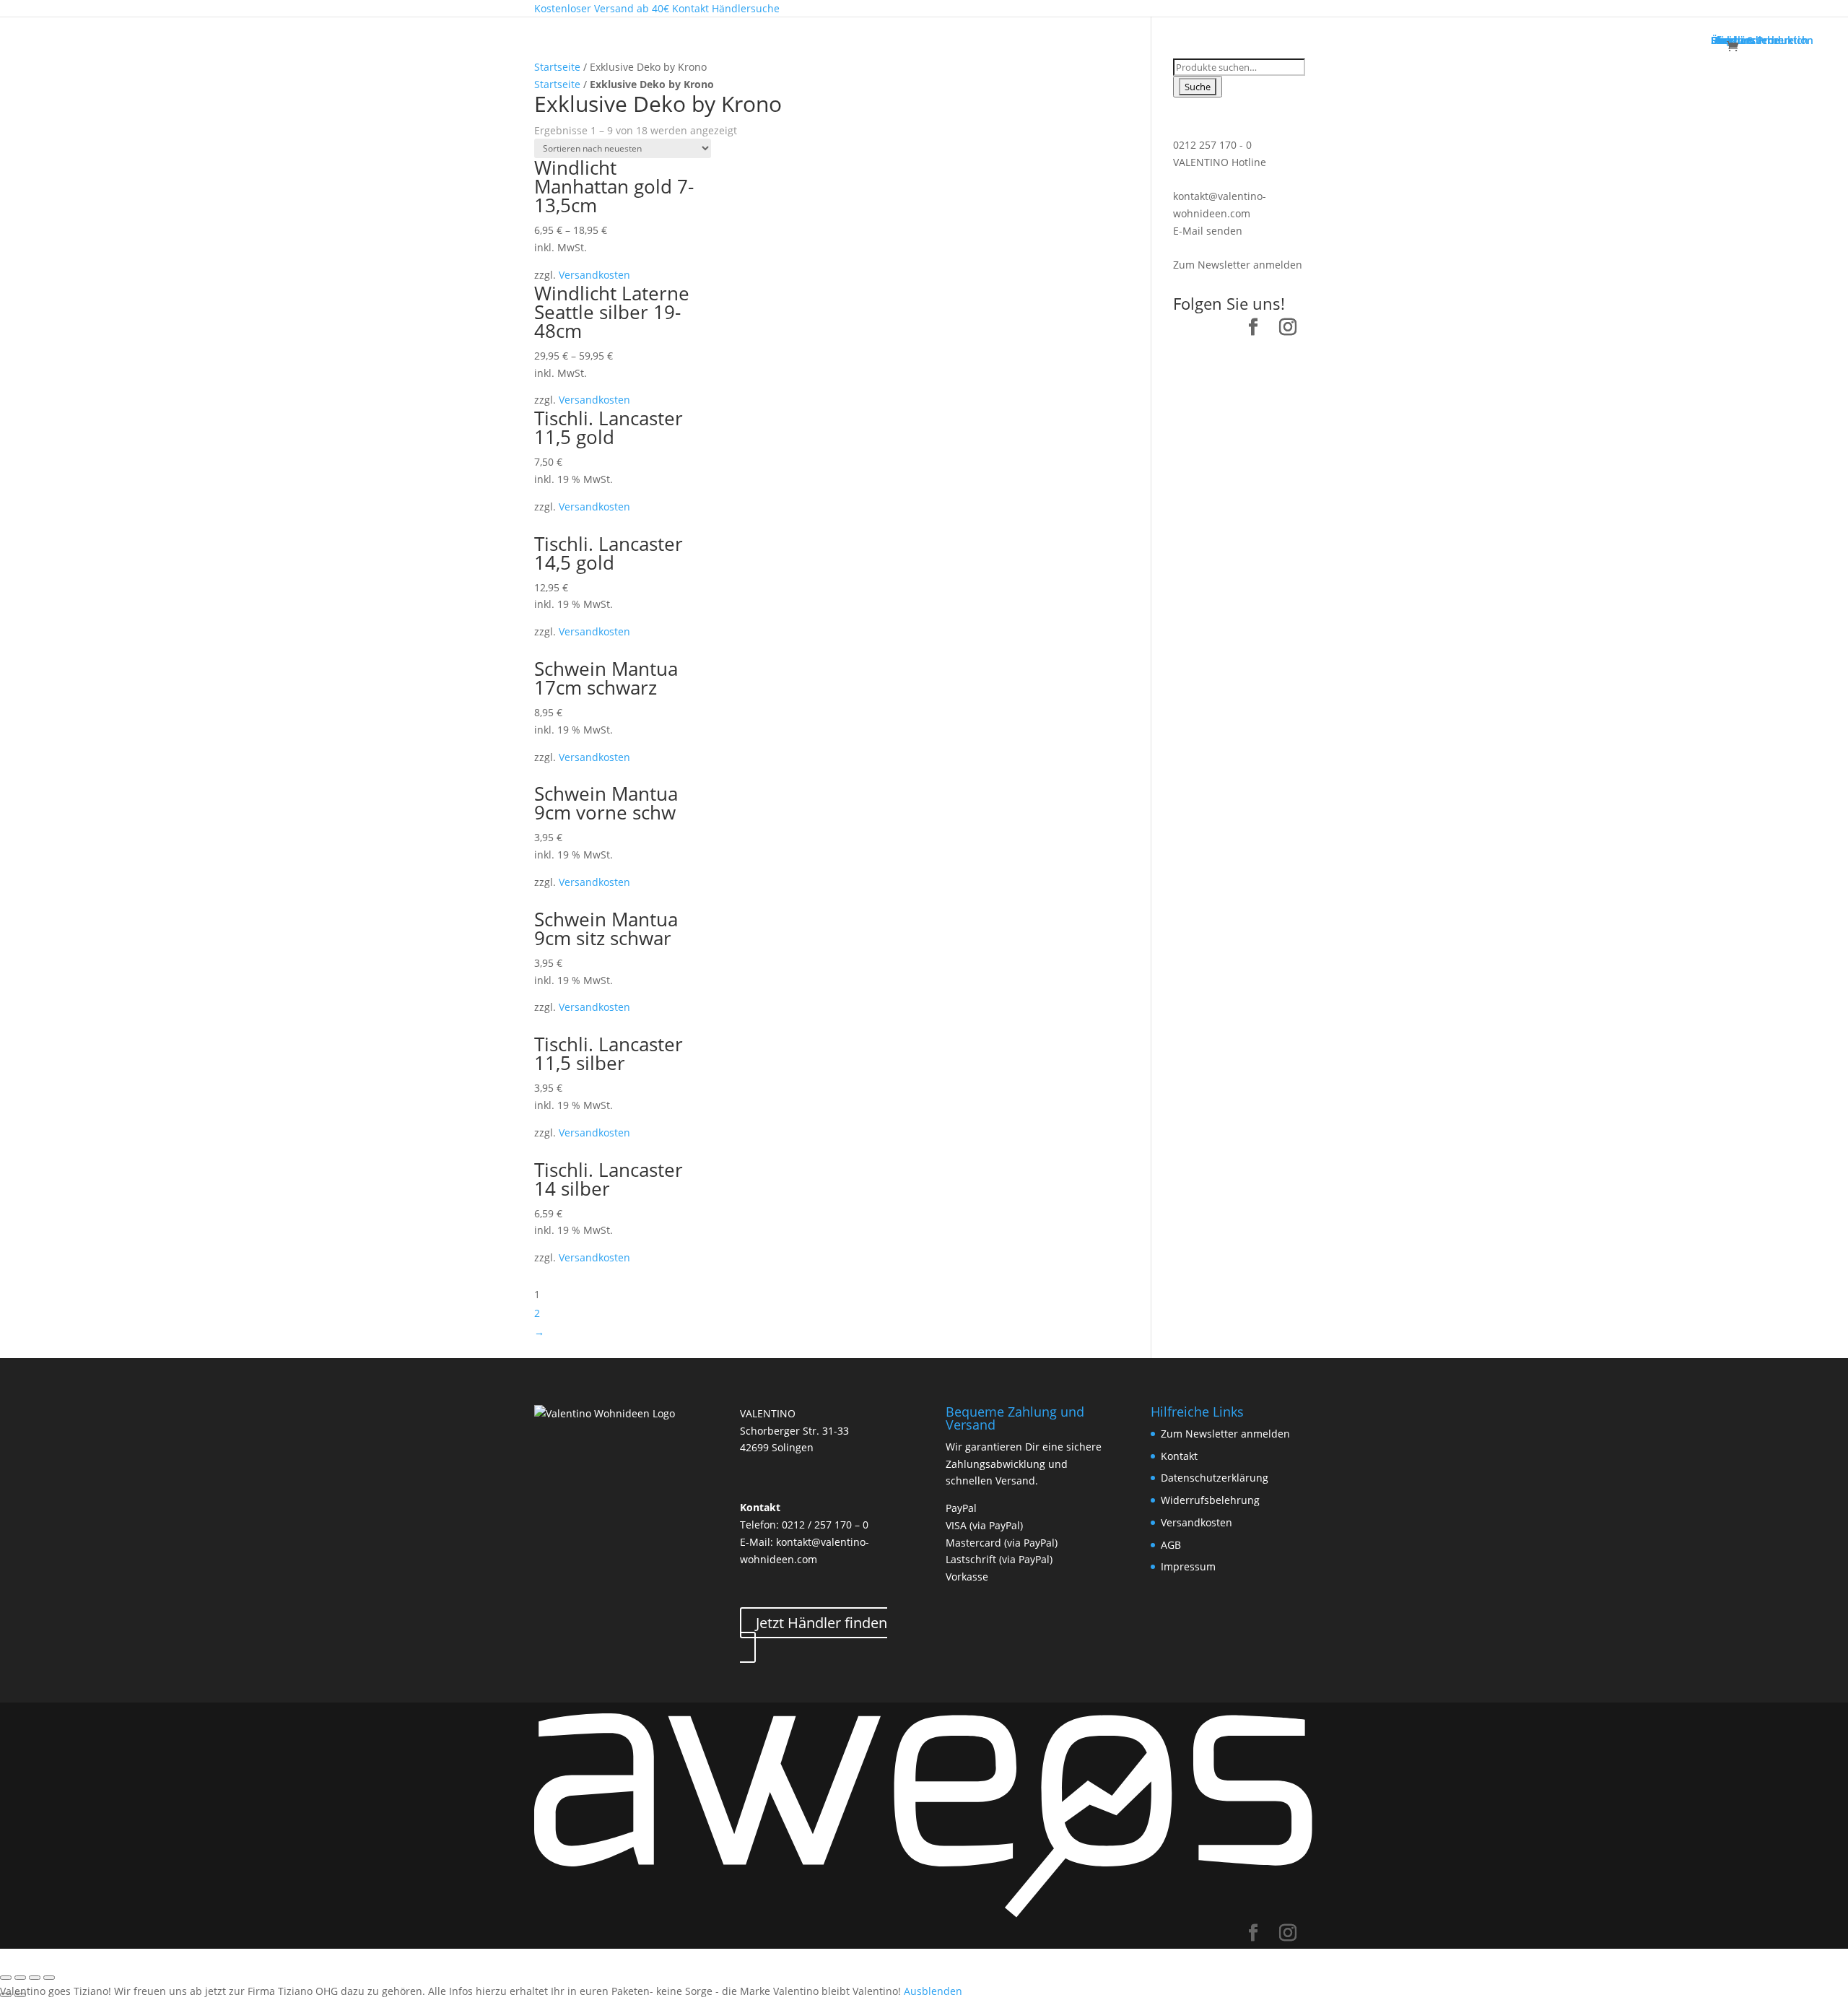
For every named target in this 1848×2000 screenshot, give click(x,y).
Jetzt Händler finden (821, 1623)
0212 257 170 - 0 (1212, 145)
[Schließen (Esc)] (6, 1978)
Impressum (1188, 1566)
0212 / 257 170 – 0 (825, 1525)
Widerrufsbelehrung (1210, 1500)
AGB (1171, 1545)
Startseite (557, 67)
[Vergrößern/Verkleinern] (49, 1978)
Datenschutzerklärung (1215, 1478)
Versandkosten (594, 275)
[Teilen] (20, 1978)
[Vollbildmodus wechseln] (35, 1978)
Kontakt (1179, 1456)
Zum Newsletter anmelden (1238, 265)
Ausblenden (933, 1991)
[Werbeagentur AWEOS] (924, 1915)
